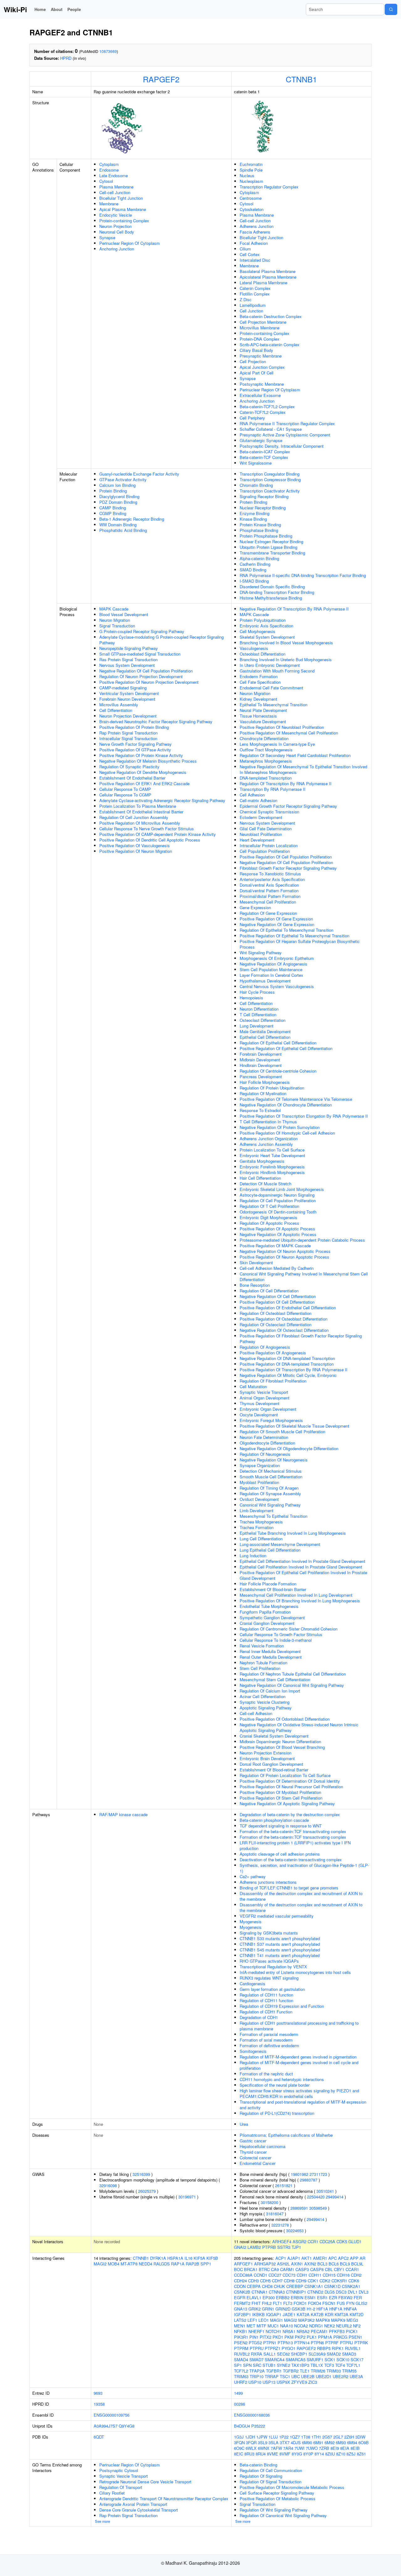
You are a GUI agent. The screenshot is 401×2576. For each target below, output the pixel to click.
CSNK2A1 (351, 2286)
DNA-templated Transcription (266, 778)
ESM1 (310, 2298)
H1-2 (311, 2309)
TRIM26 (318, 2371)
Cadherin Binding (255, 564)
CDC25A (327, 2241)
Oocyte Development (259, 1415)
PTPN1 (270, 2343)
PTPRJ (346, 2343)
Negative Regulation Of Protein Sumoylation (280, 1127)
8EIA (345, 2448)
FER (358, 2298)
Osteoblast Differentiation (263, 654)
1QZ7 (295, 2437)
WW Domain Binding (118, 525)
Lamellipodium (253, 305)
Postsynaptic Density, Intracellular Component (282, 446)
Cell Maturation (253, 1386)
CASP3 (302, 2269)
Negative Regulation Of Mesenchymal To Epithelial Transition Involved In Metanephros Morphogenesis (303, 769)
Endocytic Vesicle (116, 215)
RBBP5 (324, 2348)
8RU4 (261, 2454)
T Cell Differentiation (258, 1015)
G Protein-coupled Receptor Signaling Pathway (142, 631)
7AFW (276, 2448)
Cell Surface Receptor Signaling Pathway (277, 2493)
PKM (289, 2337)
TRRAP (272, 2376)
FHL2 (267, 2303)
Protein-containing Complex (124, 221)
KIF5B (212, 2258)
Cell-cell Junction (115, 192)
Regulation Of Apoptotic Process (269, 1223)
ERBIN (297, 2298)
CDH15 (329, 2275)
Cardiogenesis (253, 1984)
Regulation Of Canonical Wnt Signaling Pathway (283, 2515)
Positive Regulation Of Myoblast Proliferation (280, 1792)
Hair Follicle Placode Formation (268, 1584)
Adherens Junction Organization (269, 1139)
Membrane (109, 204)
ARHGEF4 (282, 2241)
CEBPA (254, 2286)
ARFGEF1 (243, 2264)
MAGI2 (100, 2264)
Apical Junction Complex (262, 367)
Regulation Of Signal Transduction (271, 2482)
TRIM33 (334, 2371)
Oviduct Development (259, 1499)
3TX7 (285, 2442)
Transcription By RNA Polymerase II (273, 789)
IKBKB (258, 2314)
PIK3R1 (241, 2337)
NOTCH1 (273, 2331)
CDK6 (354, 2281)
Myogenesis (251, 1922)
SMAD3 (349, 2354)
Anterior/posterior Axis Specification (272, 879)
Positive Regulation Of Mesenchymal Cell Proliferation (289, 733)
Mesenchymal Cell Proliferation (268, 902)
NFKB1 (241, 2331)
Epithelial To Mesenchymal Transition (273, 705)
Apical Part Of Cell (257, 373)
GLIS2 (361, 2303)
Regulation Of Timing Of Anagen (269, 1488)
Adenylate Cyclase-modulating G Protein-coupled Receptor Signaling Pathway (161, 640)
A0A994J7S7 (106, 2426)
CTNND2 (315, 2292)
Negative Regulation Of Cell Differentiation (278, 1296)
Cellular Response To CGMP (125, 795)
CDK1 (313, 2281)
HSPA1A (175, 2258)
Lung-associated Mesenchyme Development (280, 1544)
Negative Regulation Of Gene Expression (277, 924)
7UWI (299, 2448)
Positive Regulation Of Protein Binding (134, 727)
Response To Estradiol (260, 1110)
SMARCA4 (275, 2360)
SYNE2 (284, 2365)
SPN (247, 2365)
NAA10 (286, 2326)
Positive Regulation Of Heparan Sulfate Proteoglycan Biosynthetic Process (300, 944)
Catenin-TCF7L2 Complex (263, 412)
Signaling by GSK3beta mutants (269, 1933)
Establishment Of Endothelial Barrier (132, 778)
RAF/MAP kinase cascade (123, 1814)
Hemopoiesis (251, 998)
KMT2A (341, 2314)
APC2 (343, 2258)
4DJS (296, 2442)
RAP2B (193, 2264)
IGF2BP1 (242, 2314)
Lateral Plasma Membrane (263, 283)
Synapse (107, 237)
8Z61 (361, 2454)
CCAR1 (352, 2269)
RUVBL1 (353, 2348)
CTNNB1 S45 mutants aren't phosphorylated (280, 1950)
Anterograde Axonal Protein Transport (133, 2504)
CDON (240, 2286)
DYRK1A (158, 2258)
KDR (329, 2314)
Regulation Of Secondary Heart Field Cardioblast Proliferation (295, 755)
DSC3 (341, 2292)
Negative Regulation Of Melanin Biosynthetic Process (148, 761)
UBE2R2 (341, 2376)
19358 (99, 2404)
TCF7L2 (241, 2371)
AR (362, 2258)
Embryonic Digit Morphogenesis (268, 1217)
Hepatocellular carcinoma (263, 2146)
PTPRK (361, 2343)
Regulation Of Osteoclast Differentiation (276, 1324)
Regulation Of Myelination (263, 1093)
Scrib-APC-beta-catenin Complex (270, 345)
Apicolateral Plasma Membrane (268, 277)
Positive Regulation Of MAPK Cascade (275, 1246)
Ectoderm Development (261, 817)
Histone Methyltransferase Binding (271, 598)
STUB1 (269, 2365)
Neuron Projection (115, 226)
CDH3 (253, 2281)
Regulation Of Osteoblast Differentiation (276, 1313)
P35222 (258, 2426)
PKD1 (278, 2337)
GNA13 (241, 2309)
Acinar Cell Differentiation (263, 1696)
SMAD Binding (253, 570)
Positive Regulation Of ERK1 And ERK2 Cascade (144, 783)
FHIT (256, 2303)
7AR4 (288, 2448)
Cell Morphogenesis (258, 631)
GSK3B (299, 2309)
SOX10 (343, 2360)
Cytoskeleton (252, 209)
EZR (333, 2298)
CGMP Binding (113, 513)
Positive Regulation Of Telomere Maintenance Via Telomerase (296, 1099)
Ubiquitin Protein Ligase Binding (268, 547)
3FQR (251, 2442)
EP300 (269, 2298)
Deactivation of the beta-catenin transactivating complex (291, 1860)
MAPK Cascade (114, 609)
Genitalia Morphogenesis (262, 1161)
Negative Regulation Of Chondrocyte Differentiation (286, 1105)
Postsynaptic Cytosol (119, 2470)
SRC (257, 2365)
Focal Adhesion (254, 243)
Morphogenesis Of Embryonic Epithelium (277, 958)
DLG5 (330, 2292)
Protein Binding (113, 491)
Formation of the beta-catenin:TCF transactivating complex (293, 1831)
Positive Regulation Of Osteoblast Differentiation (284, 1319)
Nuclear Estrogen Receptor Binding (271, 541)
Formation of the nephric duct (266, 2074)
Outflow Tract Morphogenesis (266, 750)
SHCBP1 (299, 2354)
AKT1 (307, 2258)
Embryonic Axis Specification (266, 626)
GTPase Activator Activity (123, 479)
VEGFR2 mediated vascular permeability (277, 1916)
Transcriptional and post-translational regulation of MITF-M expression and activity (303, 2105)
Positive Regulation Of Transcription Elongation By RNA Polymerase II (304, 1116)
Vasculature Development (263, 721)
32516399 (141, 2174)
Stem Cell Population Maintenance (271, 969)
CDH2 (356, 2275)
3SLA (273, 2442)
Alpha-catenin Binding (259, 558)
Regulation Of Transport (121, 2487)
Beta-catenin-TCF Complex (264, 457)
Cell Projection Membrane (263, 322)
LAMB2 (254, 2247)
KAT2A (303, 2314)
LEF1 (252, 2320)
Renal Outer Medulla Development (271, 1657)
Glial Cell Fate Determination (266, 829)
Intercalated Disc (255, 260)
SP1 (238, 2365)
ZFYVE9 (299, 2382)
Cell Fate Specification (260, 682)
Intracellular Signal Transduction (128, 738)
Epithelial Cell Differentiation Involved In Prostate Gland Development (302, 1561)
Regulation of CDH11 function (266, 1995)
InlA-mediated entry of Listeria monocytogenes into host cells (295, 1972)
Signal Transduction (117, 626)
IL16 (188, 2258)
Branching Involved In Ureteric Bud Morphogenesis (286, 659)
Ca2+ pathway (253, 1876)
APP (354, 2258)
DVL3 (364, 2292)
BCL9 (345, 2264)
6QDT (99, 2437)
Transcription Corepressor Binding (270, 479)
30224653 (295, 2231)
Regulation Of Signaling (261, 2476)
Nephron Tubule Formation (263, 1663)
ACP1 (281, 2258)
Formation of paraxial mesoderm (269, 2034)
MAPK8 (323, 2320)
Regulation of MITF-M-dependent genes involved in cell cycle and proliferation (299, 2065)
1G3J (239, 2437)
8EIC (239, 2454)
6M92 (330, 2442)
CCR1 (313, 2241)
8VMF (285, 2454)
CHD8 (267, 2286)
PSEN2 (241, 2343)
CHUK (279, 2286)
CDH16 (343, 2275)
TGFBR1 (274, 2371)
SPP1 (206, 2264)
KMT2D (357, 2314)
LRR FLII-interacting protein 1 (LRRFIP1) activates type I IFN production (295, 1845)
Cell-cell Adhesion (256, 1713)
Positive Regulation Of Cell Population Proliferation (286, 857)
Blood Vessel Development (124, 614)
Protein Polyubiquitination (263, 620)
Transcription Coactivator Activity (270, 491)
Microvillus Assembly (119, 705)
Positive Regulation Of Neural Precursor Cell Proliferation (291, 1787)
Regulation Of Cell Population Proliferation (278, 1200)
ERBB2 (283, 2298)
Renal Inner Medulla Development (270, 1651)
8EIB (355, 2448)
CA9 (275, 2269)
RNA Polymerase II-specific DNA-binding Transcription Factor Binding (303, 575)
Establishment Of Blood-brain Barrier (273, 1589)
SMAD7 (256, 2360)
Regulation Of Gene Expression (268, 913)
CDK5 (342, 2241)
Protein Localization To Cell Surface (272, 1150)
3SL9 (263, 2442)
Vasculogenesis (254, 648)
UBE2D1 (324, 2376)
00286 (240, 2404)
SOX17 (357, 2360)
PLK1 (312, 2337)
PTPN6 (317, 2343)
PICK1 (352, 2331)
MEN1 (240, 2326)
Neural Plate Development (263, 710)
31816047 (275, 2214)
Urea (244, 2124)
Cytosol (106, 181)
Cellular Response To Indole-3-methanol (276, 1640)
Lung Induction (253, 1556)
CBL (329, 2269)
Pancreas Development (261, 1077)
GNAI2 (240, 2247)
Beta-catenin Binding (258, 2465)
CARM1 (287, 2269)
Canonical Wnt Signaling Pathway (270, 1505)
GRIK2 (255, 2309)
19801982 (299, 2174)
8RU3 (249, 2454)
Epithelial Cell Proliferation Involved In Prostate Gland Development (301, 1567)
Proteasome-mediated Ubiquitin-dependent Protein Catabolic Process (302, 1240)
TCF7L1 (353, 2365)
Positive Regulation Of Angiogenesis (273, 1353)
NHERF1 (256, 2331)
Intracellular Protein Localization (269, 845)
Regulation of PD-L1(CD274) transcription (277, 2113)
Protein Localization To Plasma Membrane (138, 806)
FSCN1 (329, 2303)
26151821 (284, 2185)
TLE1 (305, 2371)
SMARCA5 (296, 2360)
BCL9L (357, 2264)
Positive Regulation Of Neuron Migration (136, 851)
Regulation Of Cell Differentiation (269, 1291)
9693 (98, 2393)
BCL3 (322, 2264)
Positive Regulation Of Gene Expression (276, 919)
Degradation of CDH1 (259, 2017)
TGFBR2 (291, 2371)
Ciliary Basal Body (256, 350)
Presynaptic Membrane (261, 356)
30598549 (318, 2208)
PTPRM (241, 2348)
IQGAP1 (274, 2314)
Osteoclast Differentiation (263, 1020)
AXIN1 (297, 2264)
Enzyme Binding (255, 513)
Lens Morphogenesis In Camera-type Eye (277, 744)
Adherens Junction (257, 226)
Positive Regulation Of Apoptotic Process (277, 1229)
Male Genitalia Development (265, 1031)
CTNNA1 (260, 2292)
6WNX (264, 2448)
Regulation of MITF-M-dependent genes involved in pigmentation (298, 2057)
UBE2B (308, 2376)
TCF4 (340, 2365)
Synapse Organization (260, 1465)
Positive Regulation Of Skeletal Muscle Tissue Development (294, 1426)
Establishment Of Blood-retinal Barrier (274, 1770)
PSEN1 (355, 2337)
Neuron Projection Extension (266, 1753)
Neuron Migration (115, 620)
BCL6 (334, 2264)
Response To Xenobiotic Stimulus (270, 874)
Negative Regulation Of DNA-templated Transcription (287, 1358)
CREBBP (295, 2286)
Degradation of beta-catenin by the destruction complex (290, 1814)
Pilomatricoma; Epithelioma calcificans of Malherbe (286, 2135)
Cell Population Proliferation (265, 851)
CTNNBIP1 (296, 2292)
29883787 (309, 2180)
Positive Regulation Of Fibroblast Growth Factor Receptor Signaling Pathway (301, 1339)
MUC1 (273, 2326)
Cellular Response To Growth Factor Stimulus (281, 1634)
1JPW (262, 2437)
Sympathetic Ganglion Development (272, 1618)
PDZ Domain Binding (118, 502)
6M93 (341, 2442)
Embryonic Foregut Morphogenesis (271, 1420)
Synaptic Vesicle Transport (264, 1392)
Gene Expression (255, 907)
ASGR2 (299, 2241)
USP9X (283, 2382)
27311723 (318, 2174)
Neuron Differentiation (259, 1009)
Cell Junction (251, 311)
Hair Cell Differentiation (260, 1178)
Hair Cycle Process (257, 992)
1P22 (284, 2437)
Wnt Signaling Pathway (261, 953)
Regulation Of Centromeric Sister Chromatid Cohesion (289, 1629)
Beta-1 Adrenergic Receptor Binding (132, 519)
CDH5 (265, 2281)
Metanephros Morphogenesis (266, 761)
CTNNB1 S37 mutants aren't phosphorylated (280, 1944)
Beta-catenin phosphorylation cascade (274, 1820)
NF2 (357, 2326)
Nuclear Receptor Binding (263, 508)
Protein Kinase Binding (260, 525)
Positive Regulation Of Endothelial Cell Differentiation (288, 1308)
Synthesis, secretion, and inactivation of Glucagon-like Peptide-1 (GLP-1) (304, 1868)
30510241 (325, 2191)
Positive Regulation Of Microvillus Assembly (140, 823)
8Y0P (308, 2454)
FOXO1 (300, 2303)
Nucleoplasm (251, 181)
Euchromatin (251, 164)
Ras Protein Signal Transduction (128, 659)
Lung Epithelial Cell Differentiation (270, 1550)
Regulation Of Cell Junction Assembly (134, 817)
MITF (261, 2326)
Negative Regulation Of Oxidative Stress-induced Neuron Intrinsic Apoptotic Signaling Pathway (299, 1727)
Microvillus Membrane (260, 328)
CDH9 (301, 2281)
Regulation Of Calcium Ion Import (270, 1691)
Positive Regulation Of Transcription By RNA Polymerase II (294, 1370)
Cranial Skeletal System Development (274, 1736)
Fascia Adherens (255, 232)
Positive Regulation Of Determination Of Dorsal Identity (290, 1781)
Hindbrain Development (261, 1065)
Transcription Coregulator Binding (270, 474)
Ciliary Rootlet (112, 2493)
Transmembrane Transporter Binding (272, 553)
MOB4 (114, 2264)
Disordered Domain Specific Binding (272, 587)
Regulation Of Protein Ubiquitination (272, 1088)
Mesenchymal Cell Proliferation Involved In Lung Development (296, 1595)
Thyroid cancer (253, 2152)
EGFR (240, 2298)
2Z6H (349, 2437)
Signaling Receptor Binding (264, 496)
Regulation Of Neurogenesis (265, 1454)
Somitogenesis (253, 2051)
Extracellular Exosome (260, 395)
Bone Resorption (255, 1285)
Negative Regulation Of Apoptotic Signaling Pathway (287, 1803)
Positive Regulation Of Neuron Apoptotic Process (284, 1257)
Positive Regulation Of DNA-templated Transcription (287, 1364)
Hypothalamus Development (265, 981)
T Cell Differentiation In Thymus (268, 1122)
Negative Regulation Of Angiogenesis (273, 964)
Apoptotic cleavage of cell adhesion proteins (280, 1854)
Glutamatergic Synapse (261, 440)
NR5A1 (289, 2331)
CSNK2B (242, 2292)
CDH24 (240, 2281)
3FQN (239, 2442)
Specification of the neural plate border (275, 2085)
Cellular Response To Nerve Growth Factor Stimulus (147, 829)
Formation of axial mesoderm (266, 2040)
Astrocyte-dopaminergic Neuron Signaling (277, 1195)
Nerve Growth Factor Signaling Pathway (135, 744)
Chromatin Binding (256, 485)
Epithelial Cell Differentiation (265, 1037)
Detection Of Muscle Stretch (266, 1184)
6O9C (239, 2448)
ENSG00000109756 (112, 2415)
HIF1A (322, 2309)
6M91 (318, 2442)
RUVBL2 (242, 2354)
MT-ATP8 (129, 2264)
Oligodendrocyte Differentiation (267, 1443)
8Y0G (297, 2454)
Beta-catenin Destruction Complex (271, 316)
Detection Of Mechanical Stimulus (271, 1471)
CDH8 (289, 2281)
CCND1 (260, 2275)
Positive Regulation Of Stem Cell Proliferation (281, 1798)
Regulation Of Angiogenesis (265, 1347)
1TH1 (316, 2437)
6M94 (352, 2442)
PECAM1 (319, 2331)
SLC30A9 (317, 2354)
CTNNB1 (301, 79)
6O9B (364, 2442)
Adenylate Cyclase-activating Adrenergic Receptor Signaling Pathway (162, 800)
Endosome (109, 170)
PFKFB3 (337, 2331)
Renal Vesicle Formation (262, 1646)
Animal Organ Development (265, 1398)
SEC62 (283, 2354)
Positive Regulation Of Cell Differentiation (277, 1302)
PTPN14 (302, 2343)
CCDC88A (243, 2275)
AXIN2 (310, 2264)
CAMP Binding (113, 508)
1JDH (250, 2437)
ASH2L (283, 2264)
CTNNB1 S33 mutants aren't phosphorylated (280, 1938)
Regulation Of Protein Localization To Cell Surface (285, 1775)
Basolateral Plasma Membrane (268, 271)
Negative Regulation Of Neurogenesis (274, 1460)
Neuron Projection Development (128, 716)
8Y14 (319, 2454)
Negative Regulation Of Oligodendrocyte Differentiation (289, 1448)
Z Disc (246, 299)
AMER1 (320, 2258)
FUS (341, 2303)
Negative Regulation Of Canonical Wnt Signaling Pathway (292, 1685)
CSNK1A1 (314, 2286)
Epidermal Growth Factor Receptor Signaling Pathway (288, 806)
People (74, 9)
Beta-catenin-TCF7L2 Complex (267, 407)
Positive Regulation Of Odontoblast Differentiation (285, 1719)
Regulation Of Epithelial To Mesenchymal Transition (286, 930)
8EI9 (335, 2448)
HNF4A (350, 2309)
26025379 (147, 2191)
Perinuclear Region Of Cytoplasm (130, 243)
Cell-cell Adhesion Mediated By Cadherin (277, 1268)
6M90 (307, 2442)
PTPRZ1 (273, 2348)
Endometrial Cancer (258, 2163)
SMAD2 (334, 2354)
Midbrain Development (260, 1060)
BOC (238, 2269)
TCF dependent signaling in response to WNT (281, 1826)
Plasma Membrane (116, 187)
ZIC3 (313, 2382)
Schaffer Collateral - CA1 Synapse (271, 429)
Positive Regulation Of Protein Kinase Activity (141, 755)
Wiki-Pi (15, 9)
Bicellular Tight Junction (121, 198)
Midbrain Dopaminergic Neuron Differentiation (280, 1741)
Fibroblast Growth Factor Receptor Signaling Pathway (288, 868)
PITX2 (266, 2337)
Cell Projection (253, 361)
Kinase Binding (253, 519)
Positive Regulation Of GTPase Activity (135, 750)
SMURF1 (315, 2360)
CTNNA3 (277, 2292)
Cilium (245, 249)
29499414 (335, 2197)
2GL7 (338, 2437)
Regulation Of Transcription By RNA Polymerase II (286, 783)
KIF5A (199, 2258)
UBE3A (356, 2376)
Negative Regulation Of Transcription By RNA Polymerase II (294, 609)
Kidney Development (258, 699)
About (57, 9)
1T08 (306, 2437)
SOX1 (330, 2360)
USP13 (269, 2382)
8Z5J (351, 2454)
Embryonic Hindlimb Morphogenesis (272, 1172)
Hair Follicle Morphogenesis (265, 1082)
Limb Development (257, 1510)
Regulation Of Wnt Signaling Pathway (274, 2510)
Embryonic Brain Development (267, 1758)
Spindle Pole (251, 170)
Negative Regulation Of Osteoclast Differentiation (284, 1330)
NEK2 (330, 2326)
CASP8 (317, 2269)
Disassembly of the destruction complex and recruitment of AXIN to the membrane (301, 1896)
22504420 (316, 2197)
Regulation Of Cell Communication (271, 2470)
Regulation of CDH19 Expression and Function (282, 2006)
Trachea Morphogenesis (261, 1522)
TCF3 (329, 2365)
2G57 (327, 2437)
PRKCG (340, 2337)
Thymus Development (260, 1403)
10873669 (108, 51)
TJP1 (296, 2247)
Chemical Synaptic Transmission (269, 812)
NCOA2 (301, 2326)
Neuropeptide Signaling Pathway (129, 648)
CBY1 (339, 2269)
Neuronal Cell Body (117, 232)
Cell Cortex (250, 254)
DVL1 (353, 2292)
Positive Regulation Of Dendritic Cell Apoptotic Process (150, 840)
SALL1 (270, 2354)
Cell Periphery (252, 418)
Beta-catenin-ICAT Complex (265, 452)
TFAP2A (257, 2371)
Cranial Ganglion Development (267, 1623)
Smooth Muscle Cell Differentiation (271, 1477)
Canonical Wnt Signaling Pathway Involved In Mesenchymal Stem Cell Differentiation (304, 1277)
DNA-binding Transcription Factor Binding (277, 592)
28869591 (299, 2208)
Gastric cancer (253, 2141)
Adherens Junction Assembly (266, 1144)
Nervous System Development (127, 665)
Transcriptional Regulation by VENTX (273, 1967)
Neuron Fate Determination (264, 1437)
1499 (238, 2393)
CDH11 (315, 2275)
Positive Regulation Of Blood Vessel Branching (282, 1747)
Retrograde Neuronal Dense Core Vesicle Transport (145, 2482)
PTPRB (269, 2247)
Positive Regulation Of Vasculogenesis (135, 845)
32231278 (280, 2225)
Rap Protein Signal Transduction (128, 733)
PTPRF (332, 2343)
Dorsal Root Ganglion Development (271, 1764)
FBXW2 (345, 2298)
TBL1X (317, 2365)
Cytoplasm (109, 164)
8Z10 (341, 2454)
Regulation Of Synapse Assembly (270, 1494)
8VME (273, 2454)
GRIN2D (283, 2309)
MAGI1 (276, 2320)
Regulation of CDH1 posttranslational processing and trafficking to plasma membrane (299, 2026)
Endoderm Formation (259, 676)
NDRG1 (316, 2326)
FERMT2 (242, 2303)
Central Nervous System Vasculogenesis (277, 986)
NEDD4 (146, 2264)
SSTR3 (284, 2247)
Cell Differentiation (116, 710)
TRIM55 (349, 2371)
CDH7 (277, 2281)
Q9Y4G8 (127, 2426)
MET (251, 2326)
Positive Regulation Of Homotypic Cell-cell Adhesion (287, 1133)
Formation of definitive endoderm (269, 2045)
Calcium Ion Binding (117, 485)
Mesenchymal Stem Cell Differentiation (275, 1680)
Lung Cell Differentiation (261, 1539)
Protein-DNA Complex (260, 339)
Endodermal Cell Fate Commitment (271, 688)
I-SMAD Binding (254, 581)
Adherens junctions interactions (268, 1882)
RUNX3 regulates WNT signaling (269, 1978)
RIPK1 (338, 2348)
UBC (296, 2376)
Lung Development (257, 1026)
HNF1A (336, 2309)
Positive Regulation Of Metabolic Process (278, 2499)
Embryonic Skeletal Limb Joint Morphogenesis (282, 1189)
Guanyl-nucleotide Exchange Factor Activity (139, 474)
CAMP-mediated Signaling (123, 688)
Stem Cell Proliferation (260, 1668)
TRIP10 (257, 2376)
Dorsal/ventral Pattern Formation (269, 891)
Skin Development (256, 1262)
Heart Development (257, 840)
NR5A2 (303, 2331)
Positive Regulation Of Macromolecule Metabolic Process (292, 2487)
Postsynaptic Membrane (262, 384)
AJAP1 (294, 2258)
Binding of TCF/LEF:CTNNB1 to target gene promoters (289, 1888)
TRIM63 (241, 2376)
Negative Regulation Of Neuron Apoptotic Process (285, 1251)
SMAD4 (241, 2360)
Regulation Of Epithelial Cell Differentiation (278, 1043)
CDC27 (275, 2275)
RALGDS (162, 2264)
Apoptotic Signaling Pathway (266, 1708)
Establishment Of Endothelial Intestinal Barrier (141, 812)
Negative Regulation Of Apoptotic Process (278, 1234)
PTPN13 (285, 2343)
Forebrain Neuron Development (127, 699)
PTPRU (257, 2348)
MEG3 (352, 2320)
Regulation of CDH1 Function (266, 2012)
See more (102, 2521)
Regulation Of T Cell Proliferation (269, 1206)
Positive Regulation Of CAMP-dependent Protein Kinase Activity (158, 834)
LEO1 (264, 2320)
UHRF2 (241, 2382)
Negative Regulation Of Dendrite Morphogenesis (143, 772)
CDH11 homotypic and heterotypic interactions (282, 2079)
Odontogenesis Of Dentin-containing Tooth (278, 1212)
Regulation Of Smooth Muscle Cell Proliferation (282, 1432)
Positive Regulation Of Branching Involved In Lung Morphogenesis (300, 1601)
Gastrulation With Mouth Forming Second (277, 671)
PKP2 (300, 2337)
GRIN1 (268, 2309)
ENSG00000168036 (252, 2415)
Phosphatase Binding (259, 530)
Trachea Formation (257, 1527)
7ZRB (324, 2448)
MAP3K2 (306, 2320)
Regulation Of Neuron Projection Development (141, 676)
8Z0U (330, 2454)
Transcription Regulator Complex (269, 187)
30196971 (187, 2197)
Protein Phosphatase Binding (266, 536)
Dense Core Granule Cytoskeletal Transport (139, 2510)
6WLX (251, 2448)
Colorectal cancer (255, 2158)
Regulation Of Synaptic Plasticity (129, 767)
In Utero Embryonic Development (270, 665)
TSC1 (285, 2376)
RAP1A (178, 2264)
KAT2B (317, 2314)
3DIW (360, 2437)
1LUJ (273, 2437)
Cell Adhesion (252, 795)
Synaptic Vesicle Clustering (265, 1702)
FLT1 (277, 2303)
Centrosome (251, 198)
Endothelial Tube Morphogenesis (269, 1606)
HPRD (66, 58)
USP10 (255, 2382)
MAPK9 (338, 2320)
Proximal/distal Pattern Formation (270, 896)
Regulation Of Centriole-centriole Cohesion (278, 1071)
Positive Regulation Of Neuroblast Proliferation (282, 727)
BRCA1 (251, 2269)
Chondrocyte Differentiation (264, 738)
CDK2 (325, 2281)
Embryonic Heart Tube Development (272, 1155)
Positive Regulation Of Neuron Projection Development (149, 682)
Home (40, 9)
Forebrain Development (261, 1054)
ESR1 (322, 2298)
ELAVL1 (254, 2298)
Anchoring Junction (117, 249)
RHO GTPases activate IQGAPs (269, 1961)
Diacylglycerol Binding (119, 496)
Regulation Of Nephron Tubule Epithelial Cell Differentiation (293, 1674)
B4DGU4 (242, 2426)
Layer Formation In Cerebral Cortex (271, 975)
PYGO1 (289, 2348)
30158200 (269, 2202)
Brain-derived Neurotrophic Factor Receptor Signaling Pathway (156, 721)
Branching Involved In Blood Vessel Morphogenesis (286, 643)
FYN (350, 2303)
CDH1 (302, 2275)
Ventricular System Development (129, 693)
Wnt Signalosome (256, 463)
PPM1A (325, 2337)
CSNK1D (332, 2286)
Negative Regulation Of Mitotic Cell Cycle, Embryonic (288, 1375)
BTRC (264, 2269)
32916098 (108, 2185)
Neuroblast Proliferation (261, 834)
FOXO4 (315, 2303)
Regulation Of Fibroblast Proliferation (273, 1381)
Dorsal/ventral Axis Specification (269, 885)
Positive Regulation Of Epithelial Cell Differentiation (286, 1048)
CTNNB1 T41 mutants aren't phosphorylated (280, 1955)
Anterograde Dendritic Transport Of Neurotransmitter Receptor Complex (164, 2499)
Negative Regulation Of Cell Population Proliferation (146, 671)
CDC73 (289, 2275)
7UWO (312, 2448)
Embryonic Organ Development (268, 1409)
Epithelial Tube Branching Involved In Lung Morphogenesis (293, 1533)
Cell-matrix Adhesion (258, 800)
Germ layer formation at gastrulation (272, 1989)
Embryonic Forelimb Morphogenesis (272, 1167)
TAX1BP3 (300, 2365)
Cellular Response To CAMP (125, 789)
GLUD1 (355, 2241)
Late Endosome (114, 175)
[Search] (391, 9)
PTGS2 (255, 2343)
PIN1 (254, 2337)
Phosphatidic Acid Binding (123, 530)
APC (333, 2258)
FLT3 (288, 2303)
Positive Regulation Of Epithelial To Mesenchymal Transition (294, 936)
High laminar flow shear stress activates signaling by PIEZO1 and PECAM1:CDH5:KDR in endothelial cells (299, 2093)
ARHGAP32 (265, 2264)
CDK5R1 (339, 2281)
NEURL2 (344, 2326)
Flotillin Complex (255, 294)
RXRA (257, 2354)
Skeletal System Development (267, 637)
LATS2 (240, 2320)
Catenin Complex (255, 288)
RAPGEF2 (161, 79)
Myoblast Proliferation (259, 1482)
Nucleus (247, 175)
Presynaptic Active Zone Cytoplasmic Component (285, 435)
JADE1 (289, 2314)
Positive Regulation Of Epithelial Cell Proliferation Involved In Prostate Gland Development (303, 1575)
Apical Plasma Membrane (123, 209)
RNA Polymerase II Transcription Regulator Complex (287, 423)
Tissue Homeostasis (258, 716)
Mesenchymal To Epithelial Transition (273, 1516)
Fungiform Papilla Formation (265, 1612)
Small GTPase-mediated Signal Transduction (140, 654)
